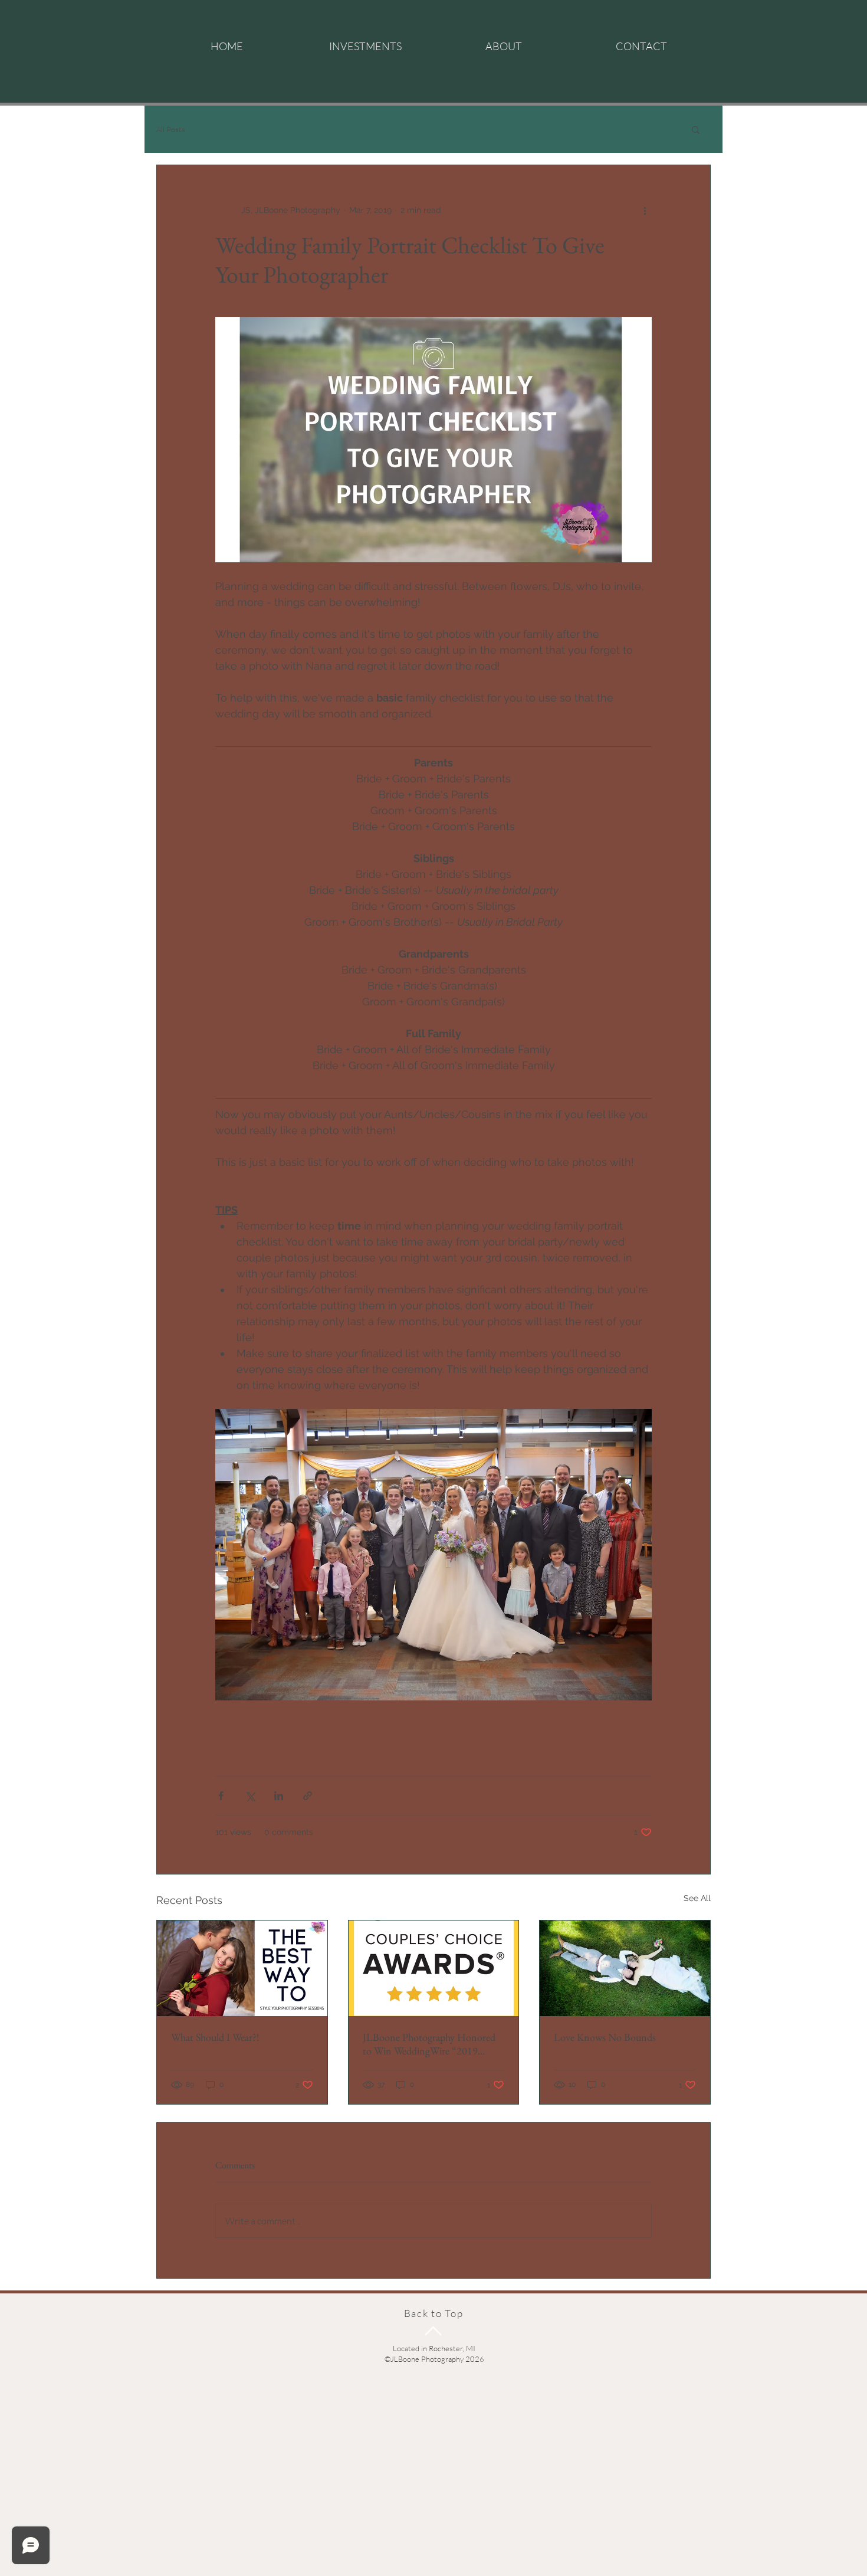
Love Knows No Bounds (605, 2037)
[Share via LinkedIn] (279, 1796)
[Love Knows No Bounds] (625, 1968)
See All (697, 1898)
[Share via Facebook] (221, 1796)
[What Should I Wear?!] (242, 1968)
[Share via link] (308, 1796)
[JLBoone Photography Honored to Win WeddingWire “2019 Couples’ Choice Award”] (434, 1968)
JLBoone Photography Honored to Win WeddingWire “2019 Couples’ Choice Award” (429, 2044)
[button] (696, 129)
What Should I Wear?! (215, 2037)
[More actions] (645, 210)
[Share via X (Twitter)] (250, 1796)
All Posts (171, 129)
